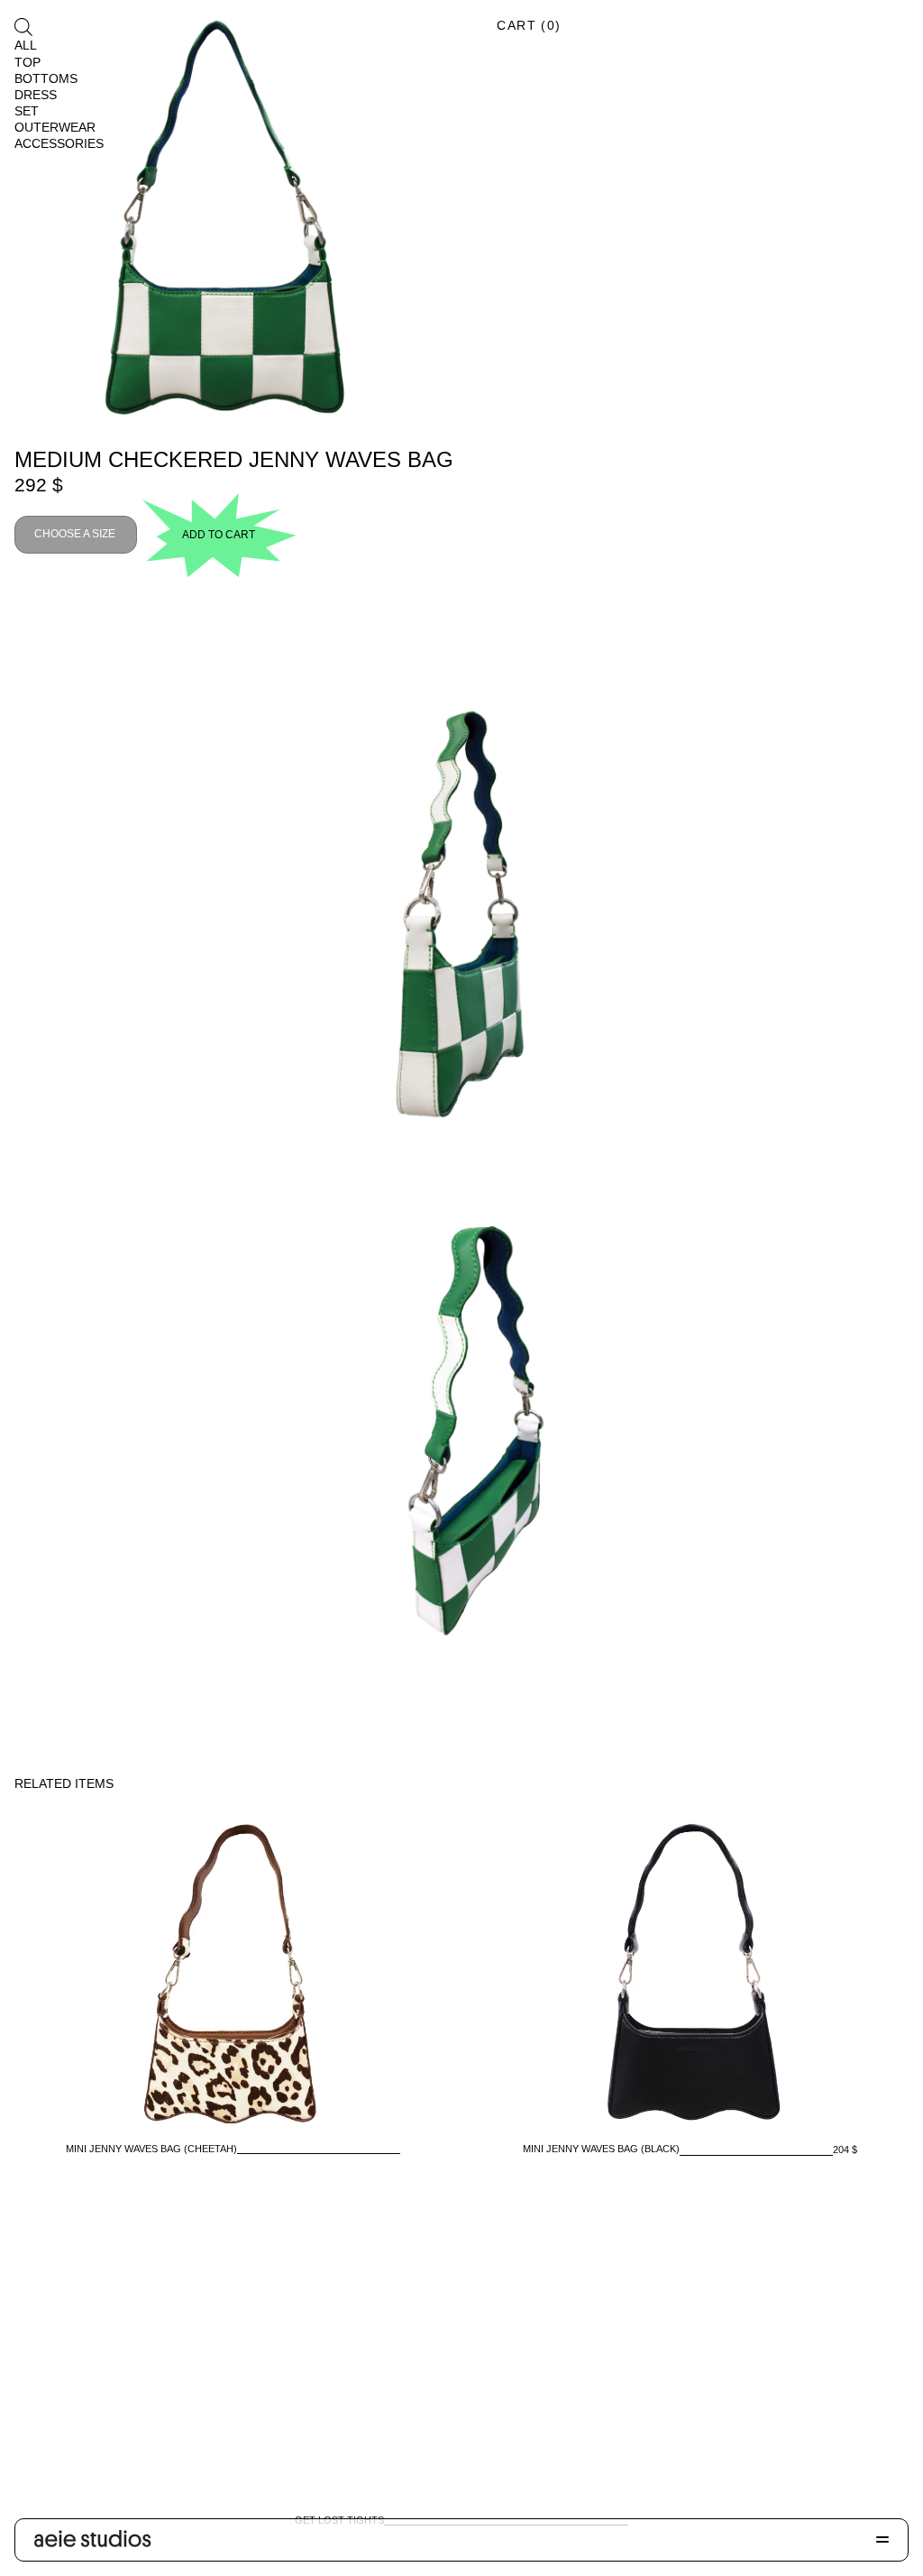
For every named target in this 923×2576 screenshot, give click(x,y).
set (27, 111)
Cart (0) (529, 25)
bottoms (46, 78)
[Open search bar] (23, 27)
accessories (59, 143)
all (26, 45)
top (27, 62)
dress (36, 95)
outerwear (55, 127)
